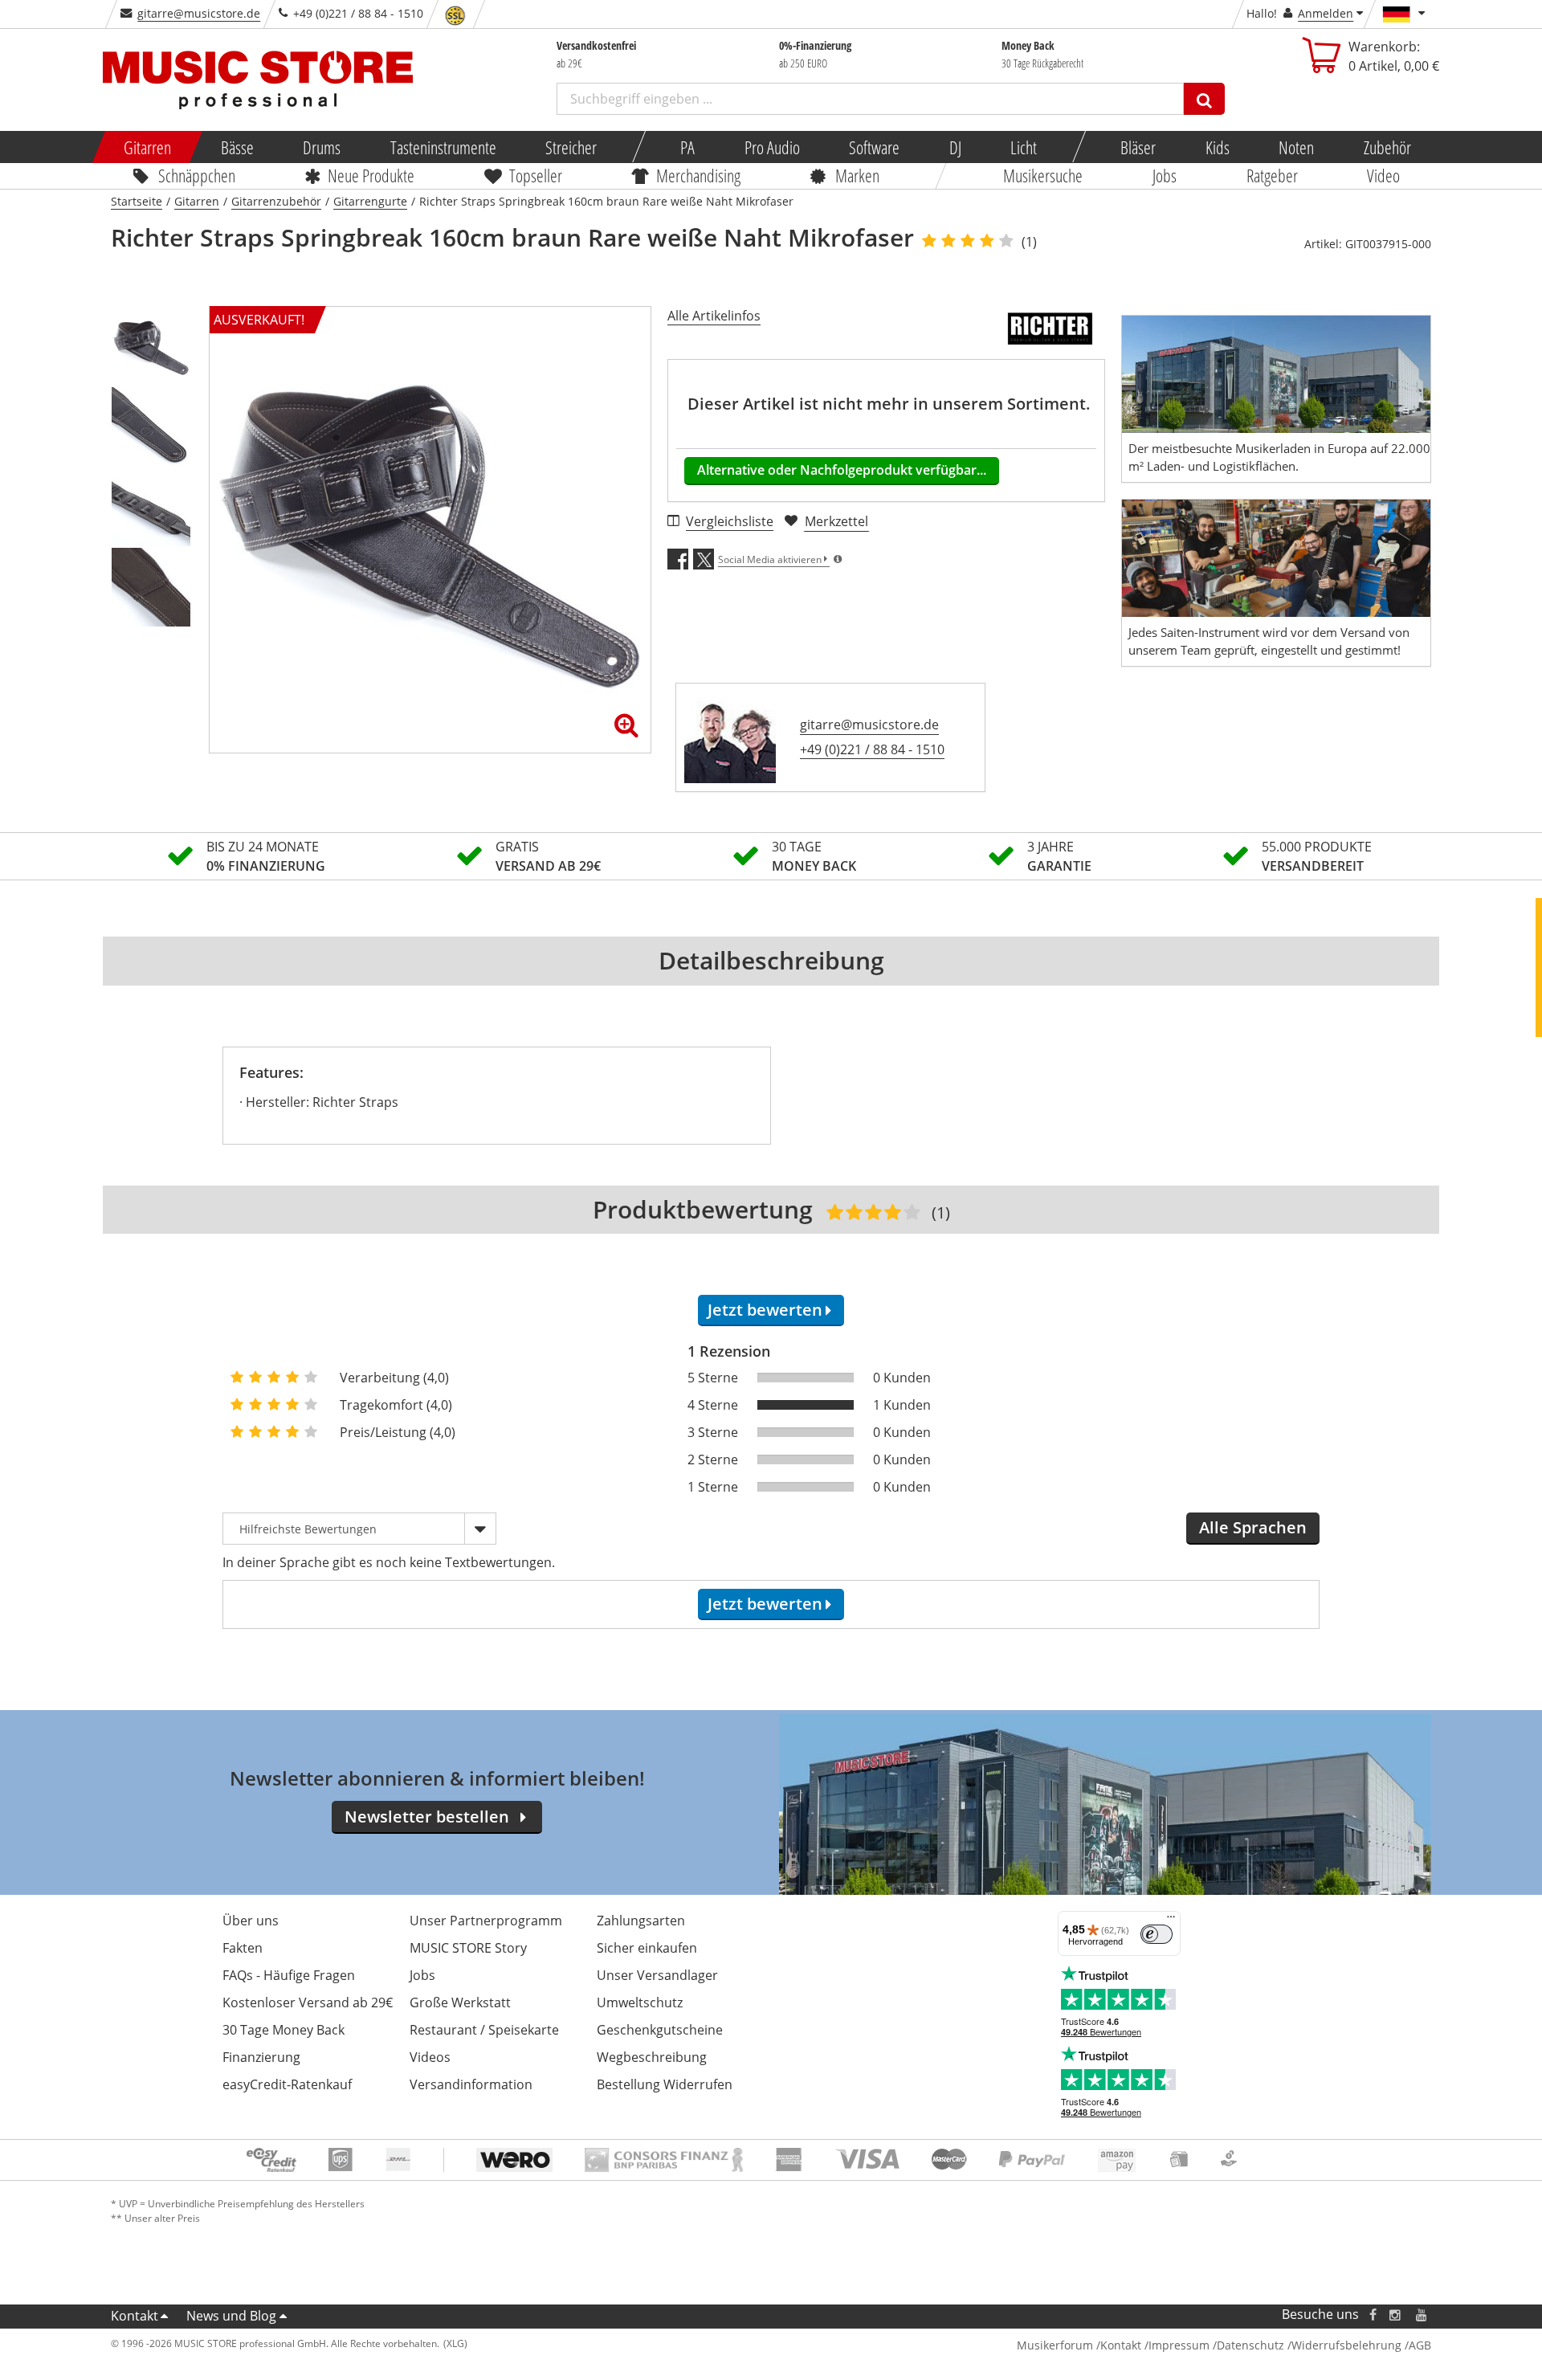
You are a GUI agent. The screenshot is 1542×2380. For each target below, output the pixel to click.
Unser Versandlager (657, 1975)
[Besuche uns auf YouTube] (1422, 2315)
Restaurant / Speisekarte (484, 2030)
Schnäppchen (197, 175)
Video (1384, 175)
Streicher (571, 147)
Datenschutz (1250, 2345)
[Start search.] (1204, 99)
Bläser (1138, 147)
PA (687, 147)
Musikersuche (1044, 175)
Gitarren (147, 147)
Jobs (1165, 175)
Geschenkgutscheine (660, 2030)
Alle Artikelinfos (714, 316)
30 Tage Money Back (284, 2030)
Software (874, 147)
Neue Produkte (372, 175)
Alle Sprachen (1253, 1527)
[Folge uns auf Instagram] (1396, 2315)
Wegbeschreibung (652, 2057)
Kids (1217, 147)
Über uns (251, 1921)
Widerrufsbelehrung (1346, 2345)
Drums (322, 147)
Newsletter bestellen (427, 1817)
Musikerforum (1055, 2345)
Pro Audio (771, 147)
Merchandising (699, 175)
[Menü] (1171, 1921)
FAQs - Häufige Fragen (289, 1975)
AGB (1420, 2345)
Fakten (243, 1948)
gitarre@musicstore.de (199, 13)
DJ (955, 147)
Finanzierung (261, 2057)
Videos (430, 2057)
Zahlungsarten (641, 1921)
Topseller (536, 175)
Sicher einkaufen (647, 1948)
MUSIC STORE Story (468, 1948)
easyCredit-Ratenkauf (287, 2084)
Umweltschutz (640, 2002)
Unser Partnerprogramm (486, 1921)
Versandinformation (471, 2084)
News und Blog (231, 2316)
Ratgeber (1272, 175)
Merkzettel (836, 521)
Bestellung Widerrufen (665, 2084)
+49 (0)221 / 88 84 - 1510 (872, 749)
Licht (1024, 147)
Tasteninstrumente (443, 147)
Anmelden (1326, 13)
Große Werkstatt (460, 2002)
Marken (857, 175)
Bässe (237, 147)
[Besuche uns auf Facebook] (1373, 2315)
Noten (1296, 147)
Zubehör (1387, 147)
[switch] (1156, 1934)
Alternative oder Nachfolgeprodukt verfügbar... (842, 470)
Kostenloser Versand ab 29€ (308, 2002)
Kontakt (135, 2316)
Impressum (1179, 2345)
